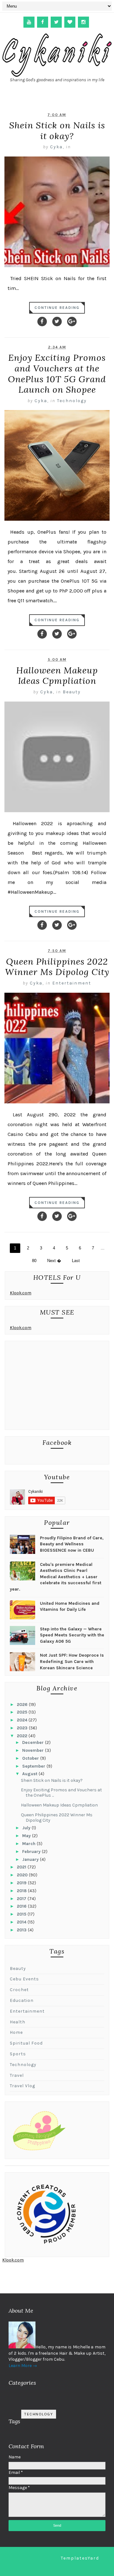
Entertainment (72, 983)
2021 (22, 1867)
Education (22, 2000)
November (34, 1750)
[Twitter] (57, 322)
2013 (22, 1930)
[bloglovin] (70, 22)
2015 (22, 1914)
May (27, 1836)
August (30, 1774)
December (34, 1742)
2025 (23, 1712)
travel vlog (22, 2086)
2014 (22, 1922)
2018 (22, 1891)
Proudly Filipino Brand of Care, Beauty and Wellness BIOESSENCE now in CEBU (72, 1544)
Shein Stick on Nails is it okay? (57, 131)
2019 (22, 1883)
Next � (54, 1261)
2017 (22, 1899)
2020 (23, 1875)
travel (17, 2075)
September (34, 1766)
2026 (23, 1705)
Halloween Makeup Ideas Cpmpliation (57, 676)
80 (34, 1261)
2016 (22, 1906)
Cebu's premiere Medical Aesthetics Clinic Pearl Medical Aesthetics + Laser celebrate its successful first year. (56, 1577)
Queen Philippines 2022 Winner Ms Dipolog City (57, 967)
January (31, 1859)
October (31, 1758)
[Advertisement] (57, 1387)
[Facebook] (42, 322)
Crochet (19, 1990)
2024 (23, 1720)
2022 (23, 1736)
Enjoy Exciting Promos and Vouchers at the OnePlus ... (61, 1793)
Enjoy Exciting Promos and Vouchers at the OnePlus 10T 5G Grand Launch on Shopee (57, 374)
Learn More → (23, 2366)
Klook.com (21, 1293)
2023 (23, 1728)
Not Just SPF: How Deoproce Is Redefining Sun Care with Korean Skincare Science (72, 1661)
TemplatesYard (80, 2558)
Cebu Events (24, 1979)
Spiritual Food (26, 2043)
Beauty (72, 692)
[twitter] (56, 22)
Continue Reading (57, 308)
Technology (72, 401)
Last (76, 1261)
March (29, 1844)
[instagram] (83, 22)
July (27, 1828)
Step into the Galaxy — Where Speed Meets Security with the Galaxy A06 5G (72, 1635)
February (32, 1852)
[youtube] (29, 22)
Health (18, 2022)
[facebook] (43, 22)
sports (18, 2054)
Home (16, 2032)
